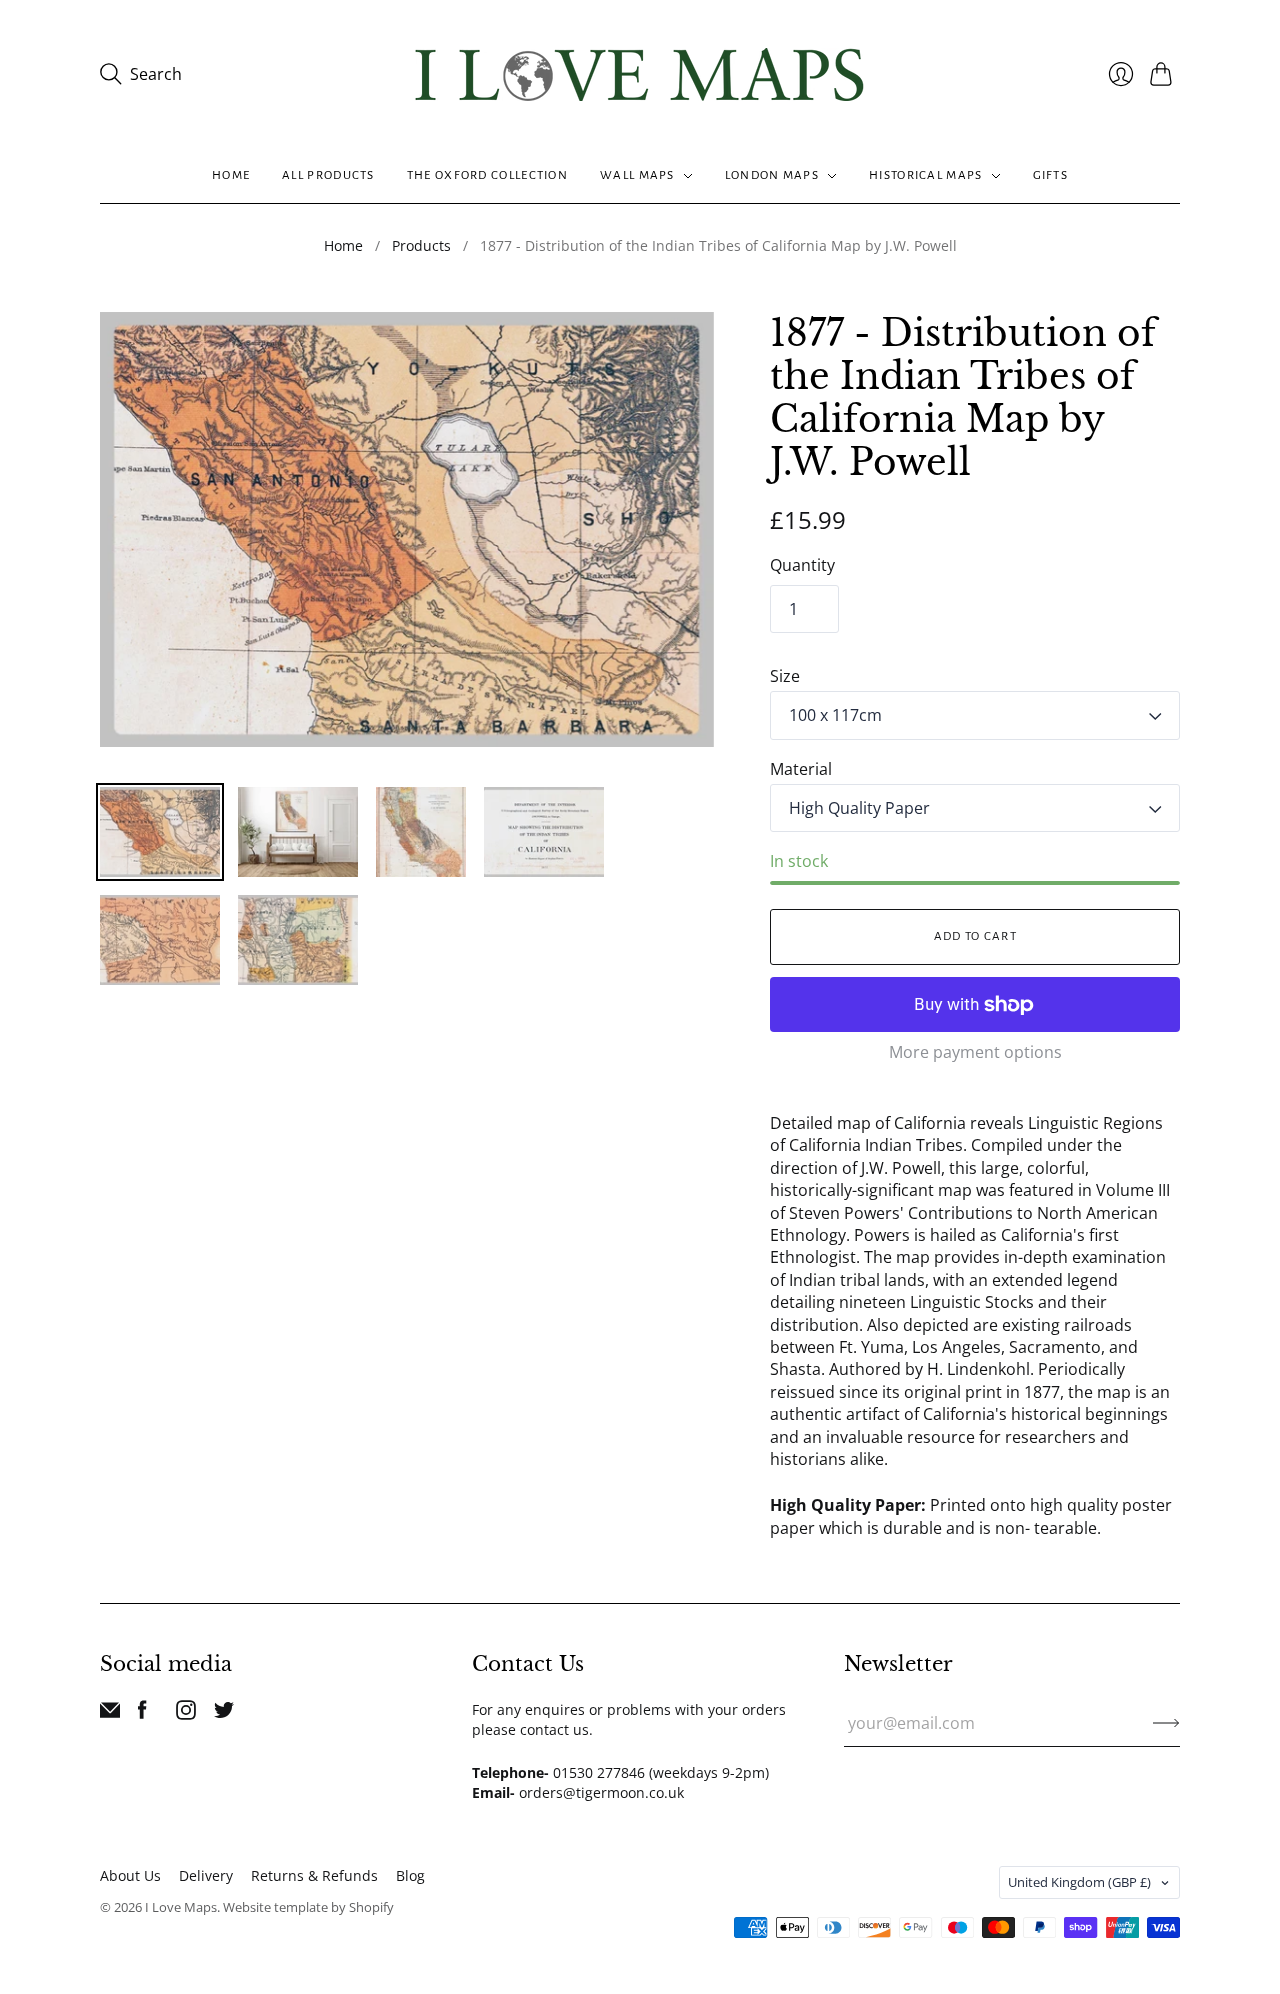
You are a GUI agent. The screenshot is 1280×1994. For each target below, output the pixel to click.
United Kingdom (1079, 1882)
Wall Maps (637, 175)
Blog (410, 1875)
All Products (328, 175)
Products (421, 245)
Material (801, 769)
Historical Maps (926, 175)
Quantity (802, 565)
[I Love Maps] (640, 74)
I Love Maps (181, 1907)
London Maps (772, 175)
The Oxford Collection (487, 175)
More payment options (975, 1052)
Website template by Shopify (308, 1907)
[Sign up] (1166, 1723)
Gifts (1051, 175)
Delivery (206, 1875)
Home (231, 175)
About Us (130, 1875)
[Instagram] (186, 1714)
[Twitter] (224, 1714)
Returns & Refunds (314, 1875)
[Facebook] (142, 1714)
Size (785, 676)
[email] (110, 1714)
